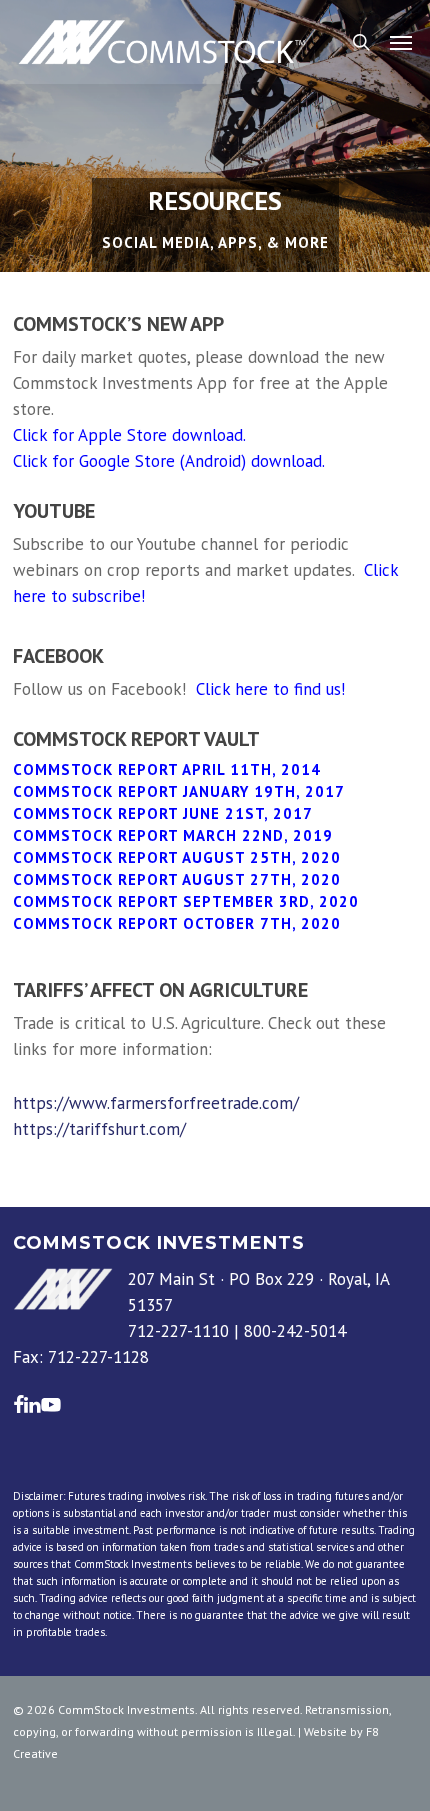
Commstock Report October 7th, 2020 (177, 923)
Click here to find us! (270, 689)
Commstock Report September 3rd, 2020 (186, 901)
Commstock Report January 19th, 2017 (179, 791)
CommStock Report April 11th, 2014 (167, 769)
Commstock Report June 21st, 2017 (163, 813)
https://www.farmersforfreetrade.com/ (156, 1103)
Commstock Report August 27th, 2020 (179, 879)
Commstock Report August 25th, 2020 (177, 857)
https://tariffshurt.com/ (99, 1129)
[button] (401, 42)
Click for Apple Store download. (129, 435)
